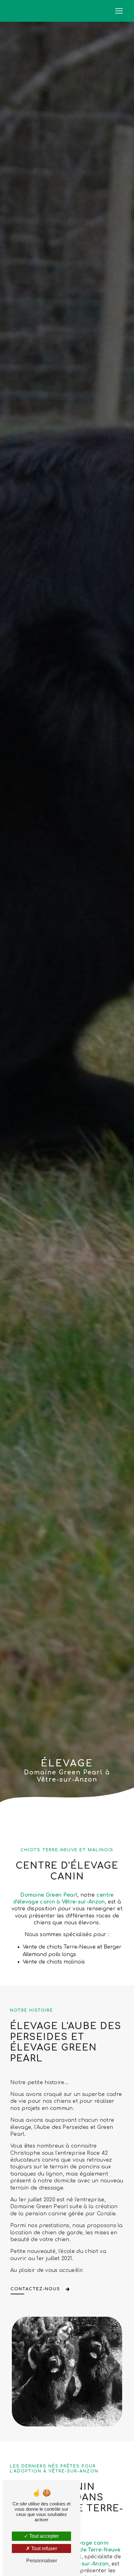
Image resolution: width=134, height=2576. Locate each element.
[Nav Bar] (119, 11)
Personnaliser (42, 2561)
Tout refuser (43, 2548)
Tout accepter (43, 2536)
